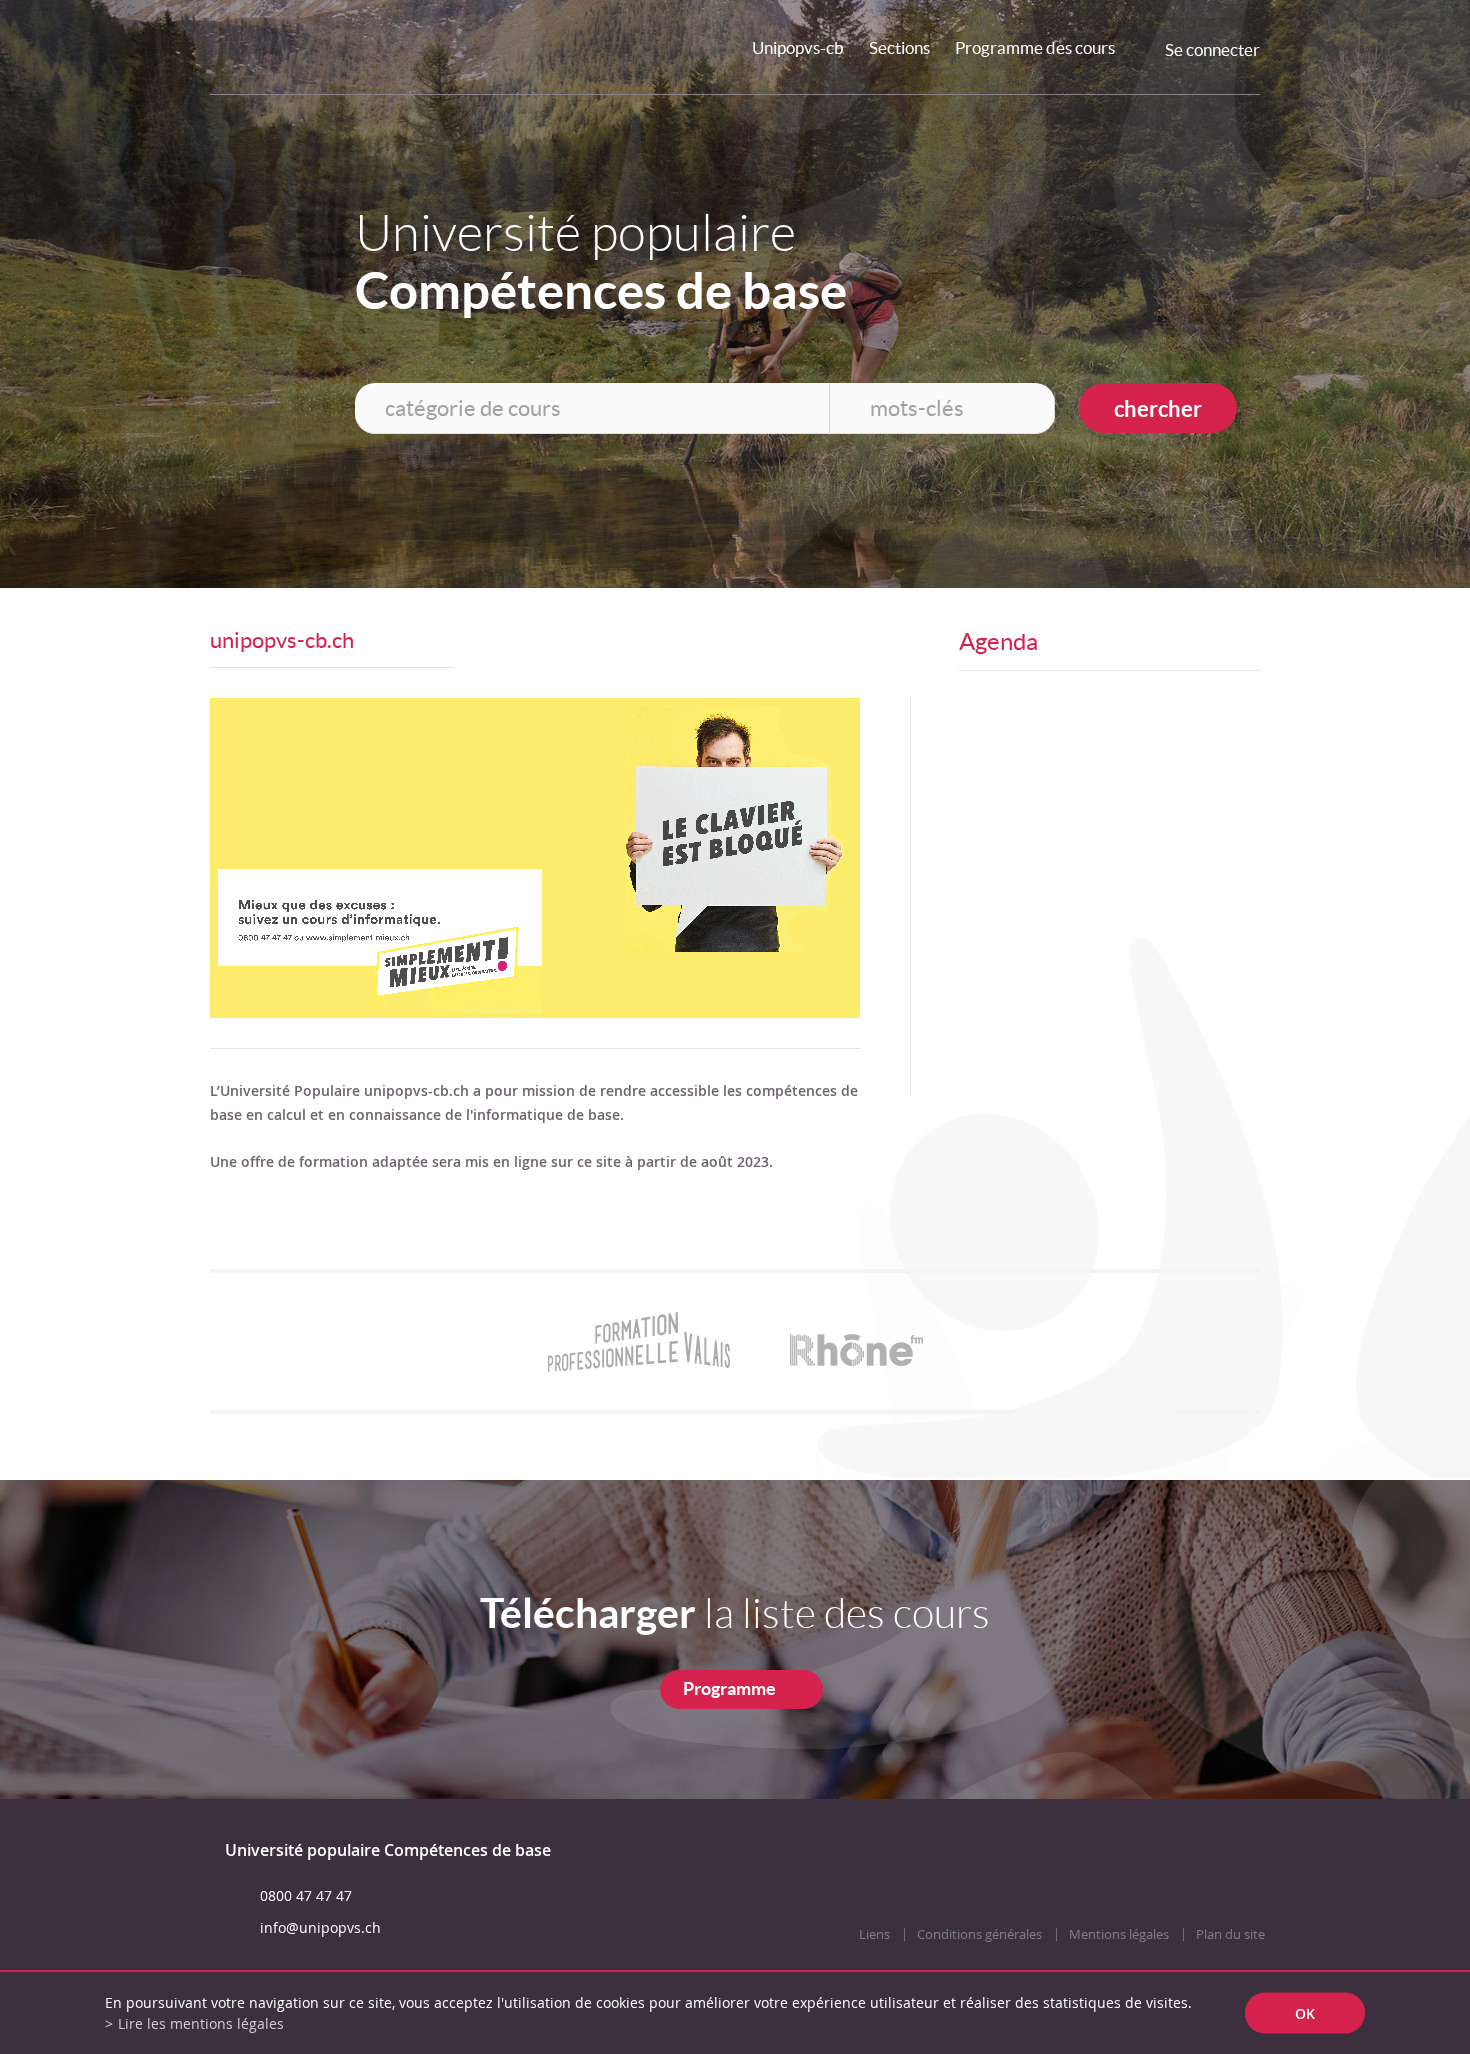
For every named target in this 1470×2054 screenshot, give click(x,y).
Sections (899, 47)
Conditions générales (979, 1934)
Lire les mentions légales (201, 2023)
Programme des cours (1035, 47)
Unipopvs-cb (798, 47)
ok (1305, 2013)
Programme (729, 1688)
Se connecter (1212, 49)
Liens (874, 1934)
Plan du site (1230, 1934)
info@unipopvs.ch (320, 1927)
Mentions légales (1119, 1934)
